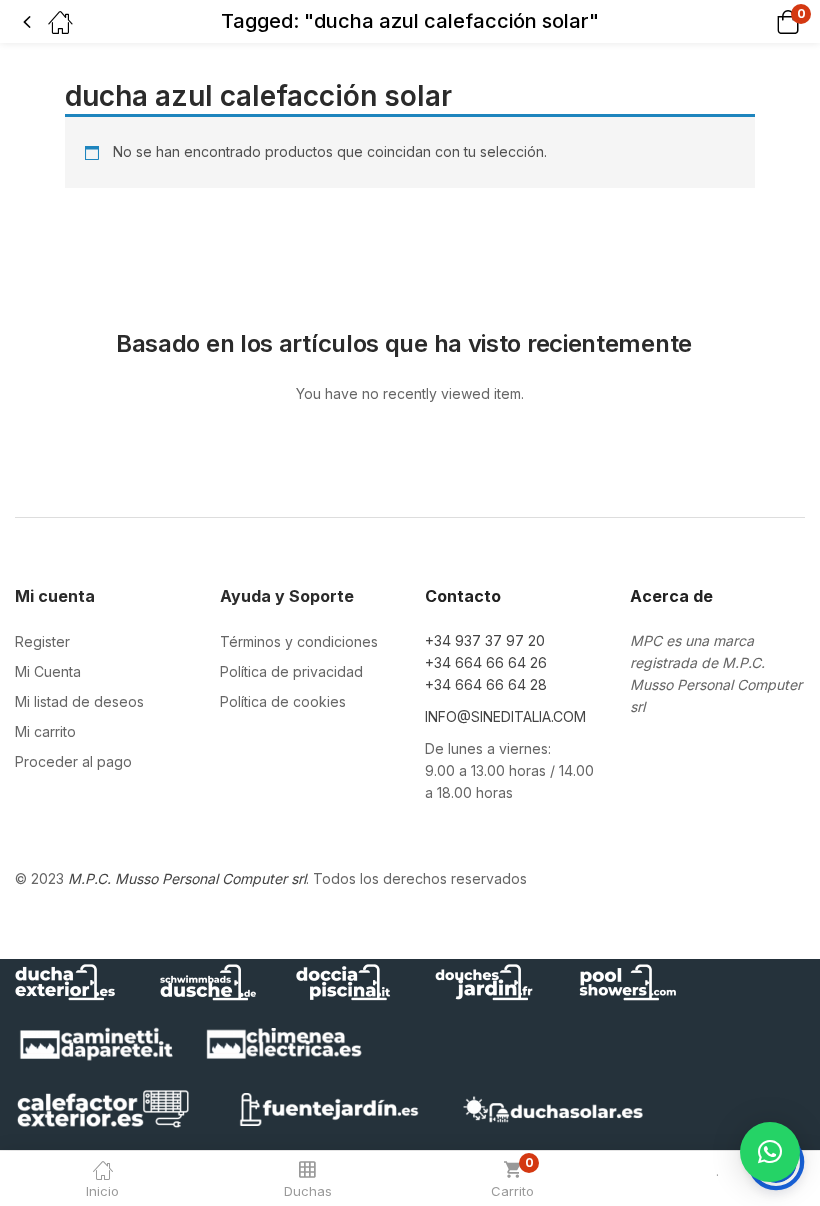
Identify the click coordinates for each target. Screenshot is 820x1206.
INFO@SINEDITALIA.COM (505, 716)
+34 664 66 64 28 (486, 684)
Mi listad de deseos (79, 701)
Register (42, 641)
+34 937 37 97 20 (485, 640)
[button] (762, 21)
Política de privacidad (291, 671)
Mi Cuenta (48, 671)
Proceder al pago (73, 761)
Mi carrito (45, 731)
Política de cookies (283, 701)
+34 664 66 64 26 (486, 662)
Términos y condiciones (299, 641)
